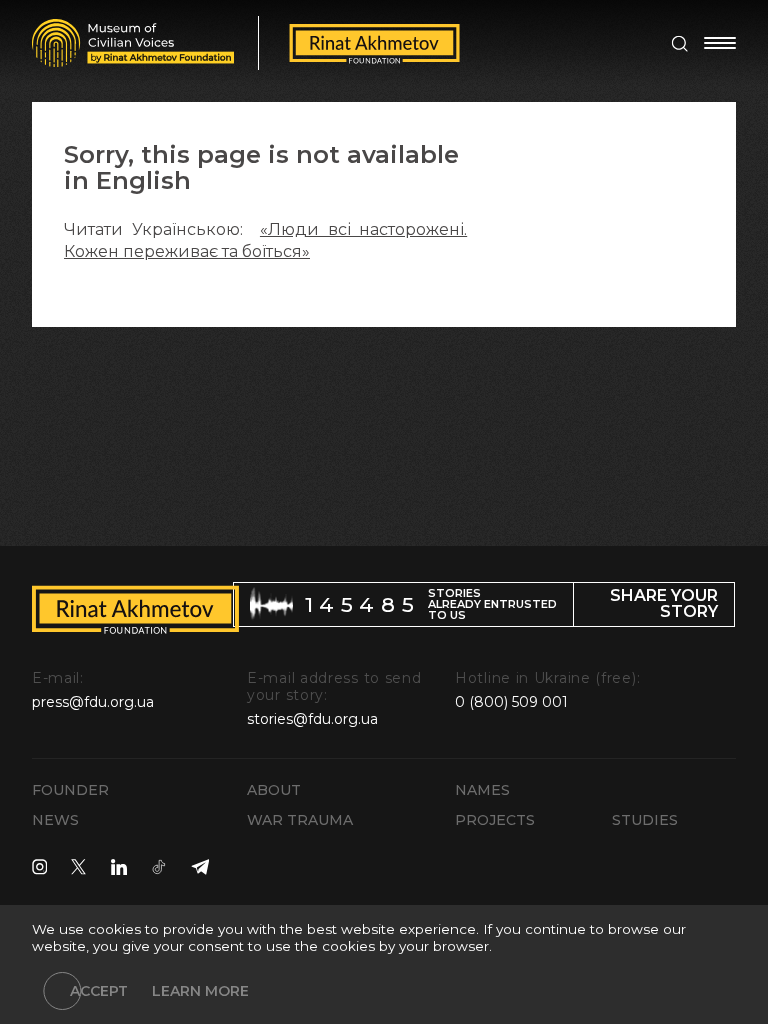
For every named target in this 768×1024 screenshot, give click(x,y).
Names (482, 790)
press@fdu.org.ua (93, 702)
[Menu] (720, 43)
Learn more (200, 991)
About (274, 790)
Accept (99, 991)
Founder (70, 790)
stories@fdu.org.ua (312, 719)
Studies (645, 820)
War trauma (300, 820)
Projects (495, 820)
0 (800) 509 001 (511, 702)
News (55, 820)
